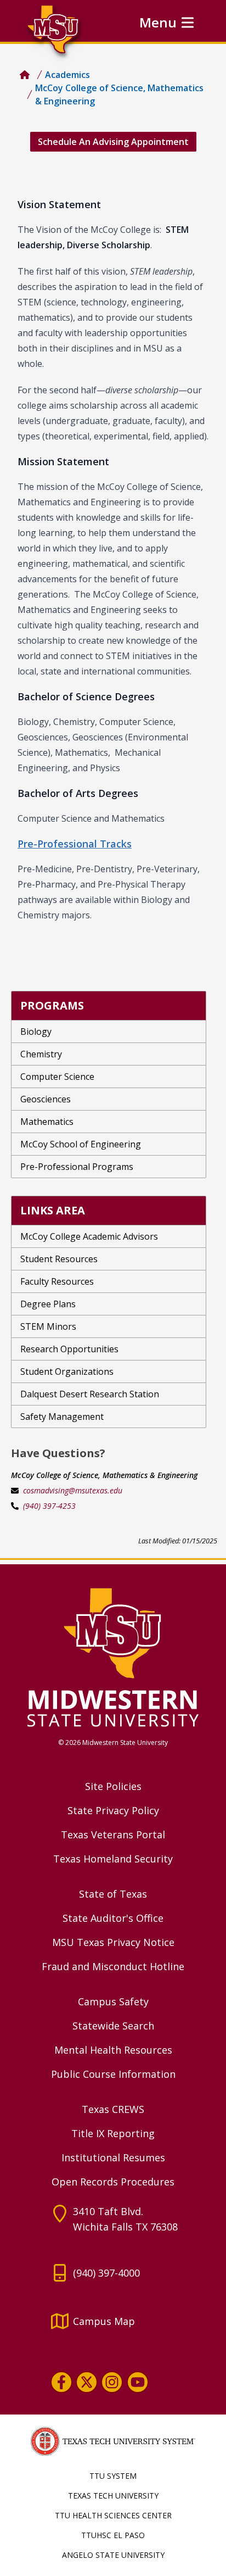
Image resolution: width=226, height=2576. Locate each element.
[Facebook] (61, 2382)
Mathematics (47, 1122)
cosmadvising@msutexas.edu (73, 1490)
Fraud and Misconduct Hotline (113, 1966)
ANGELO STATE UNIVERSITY (113, 2555)
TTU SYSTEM (113, 2476)
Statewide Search (113, 2026)
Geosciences (46, 1099)
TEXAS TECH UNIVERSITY (113, 2496)
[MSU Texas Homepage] (25, 75)
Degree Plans (48, 1304)
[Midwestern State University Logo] (113, 1657)
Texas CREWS (113, 2109)
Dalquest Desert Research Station (90, 1394)
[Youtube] (138, 2382)
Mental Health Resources (113, 2050)
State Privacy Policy (113, 1810)
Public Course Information (113, 2074)
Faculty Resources (57, 1281)
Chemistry (41, 1054)
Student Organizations (67, 1371)
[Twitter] (87, 2382)
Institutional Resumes (113, 2157)
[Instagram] (112, 2382)
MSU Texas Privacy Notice (113, 1942)
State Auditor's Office (113, 1918)
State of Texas (113, 1894)
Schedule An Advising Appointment (113, 142)
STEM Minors (48, 1326)
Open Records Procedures (113, 2182)
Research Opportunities (69, 1349)
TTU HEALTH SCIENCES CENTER (113, 2515)
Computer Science (57, 1077)
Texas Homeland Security (113, 1859)
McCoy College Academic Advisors (89, 1236)
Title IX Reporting (113, 2133)
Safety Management (62, 1417)
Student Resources (59, 1259)
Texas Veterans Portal (113, 1835)
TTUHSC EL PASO (113, 2535)
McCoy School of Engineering (81, 1144)
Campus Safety (113, 2001)
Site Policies (113, 1786)
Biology (36, 1031)
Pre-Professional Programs (77, 1167)
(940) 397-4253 (49, 1506)
